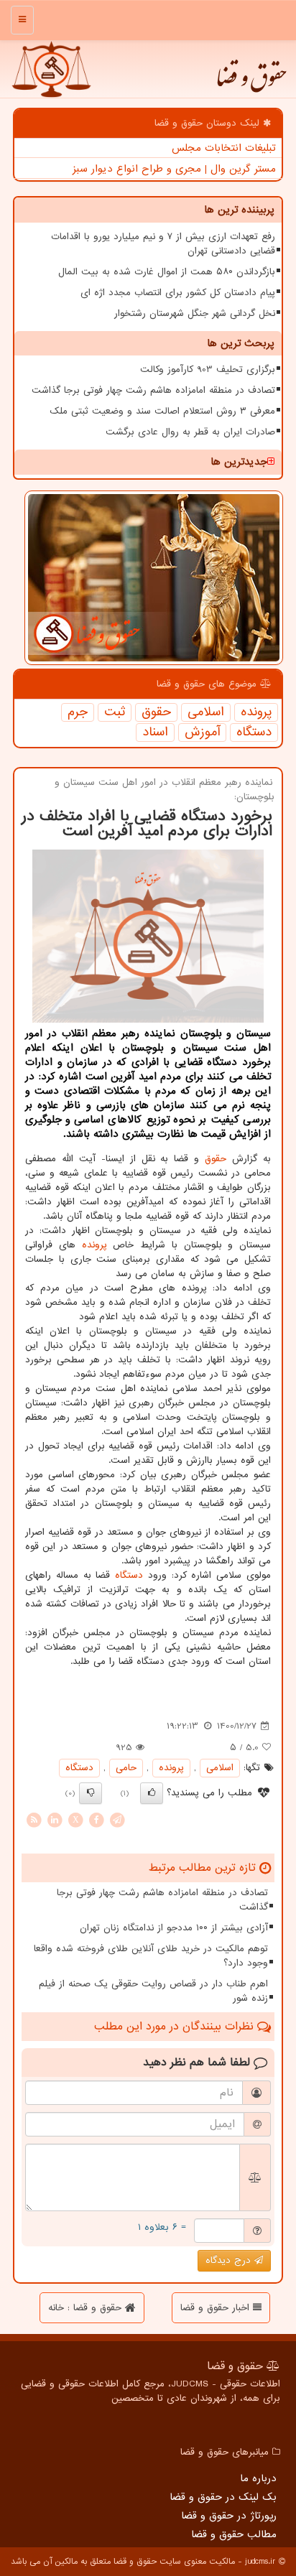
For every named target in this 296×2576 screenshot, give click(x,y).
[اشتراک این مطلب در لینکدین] (55, 1819)
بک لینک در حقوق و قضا (223, 2497)
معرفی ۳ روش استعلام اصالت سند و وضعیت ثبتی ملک (162, 411)
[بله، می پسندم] (152, 1793)
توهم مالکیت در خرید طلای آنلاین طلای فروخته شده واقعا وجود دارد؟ (151, 1956)
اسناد (155, 733)
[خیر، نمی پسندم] (91, 1793)
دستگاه (254, 733)
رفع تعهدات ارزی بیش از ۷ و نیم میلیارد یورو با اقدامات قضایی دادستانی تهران (163, 244)
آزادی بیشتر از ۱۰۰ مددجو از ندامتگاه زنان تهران (174, 1928)
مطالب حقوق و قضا (234, 2534)
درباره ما (258, 2478)
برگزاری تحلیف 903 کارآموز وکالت (208, 369)
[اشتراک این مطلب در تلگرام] (117, 1819)
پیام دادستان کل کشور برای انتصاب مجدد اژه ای (178, 293)
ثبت (115, 712)
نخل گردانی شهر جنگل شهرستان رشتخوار (195, 313)
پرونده (256, 712)
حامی (126, 1768)
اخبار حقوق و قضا (217, 2308)
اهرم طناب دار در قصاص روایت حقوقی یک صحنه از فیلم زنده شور (153, 1991)
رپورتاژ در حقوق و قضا (229, 2516)
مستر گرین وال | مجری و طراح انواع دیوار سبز (174, 169)
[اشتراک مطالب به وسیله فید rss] (34, 1819)
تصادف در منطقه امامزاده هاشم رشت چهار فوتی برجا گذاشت (153, 390)
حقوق (156, 712)
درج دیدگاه (230, 2260)
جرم (78, 712)
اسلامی (206, 712)
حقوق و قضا (251, 83)
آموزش (202, 733)
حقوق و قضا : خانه (87, 2308)
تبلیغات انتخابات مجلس (224, 148)
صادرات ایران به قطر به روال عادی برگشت (190, 432)
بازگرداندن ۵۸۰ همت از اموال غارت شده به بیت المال (167, 272)
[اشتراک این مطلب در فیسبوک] (96, 1819)
